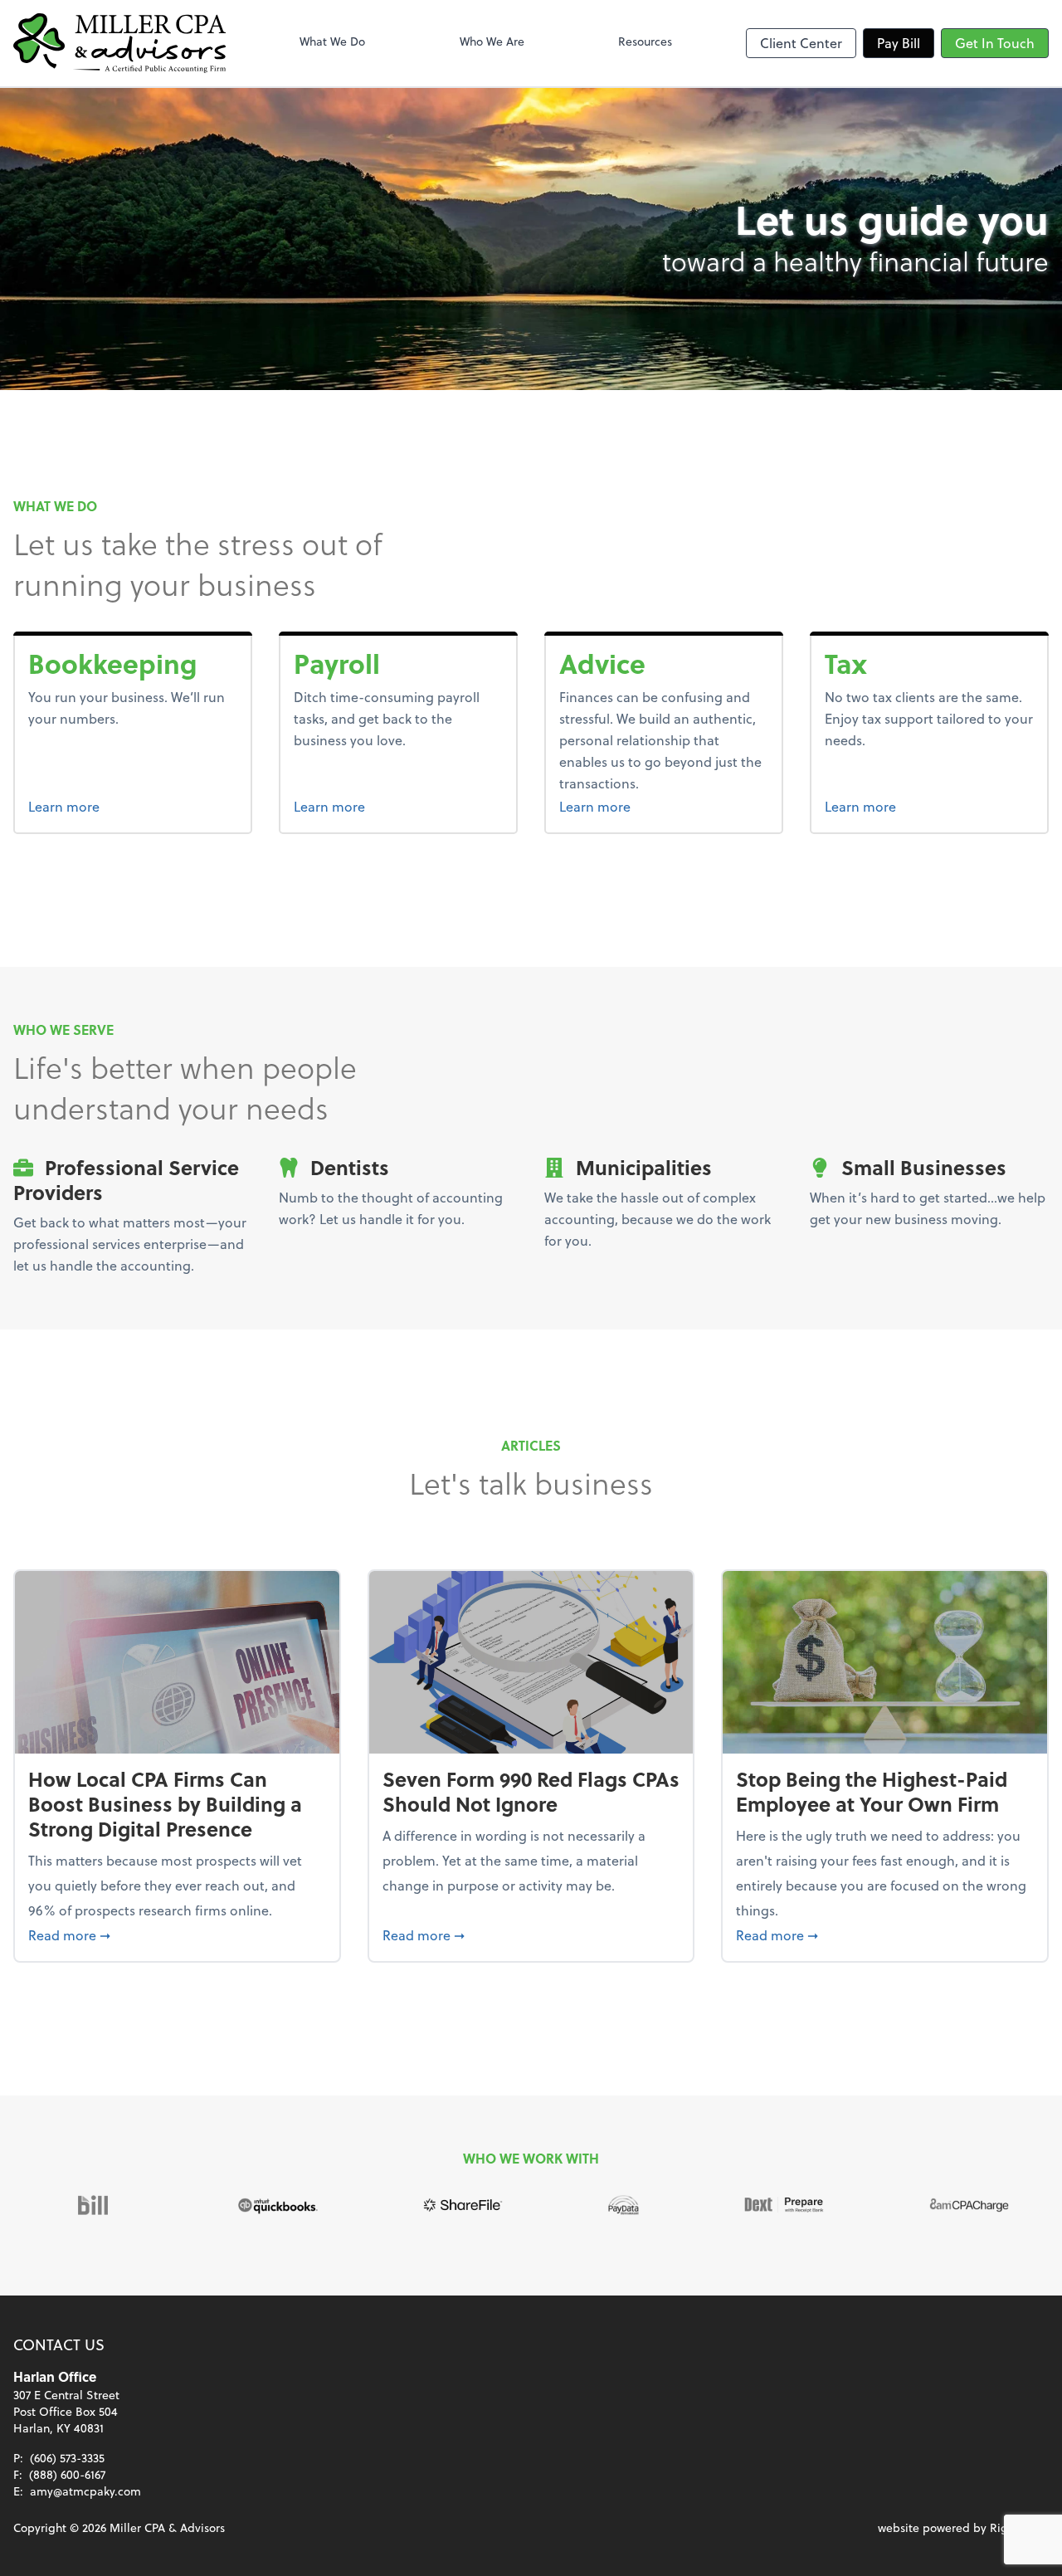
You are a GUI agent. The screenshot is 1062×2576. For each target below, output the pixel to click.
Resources (645, 41)
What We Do (332, 41)
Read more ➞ (177, 1934)
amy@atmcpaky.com (85, 2491)
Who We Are (492, 41)
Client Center (801, 43)
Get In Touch (995, 43)
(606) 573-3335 (67, 2458)
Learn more (126, 806)
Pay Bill (899, 43)
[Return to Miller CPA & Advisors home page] (119, 43)
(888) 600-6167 (67, 2474)
